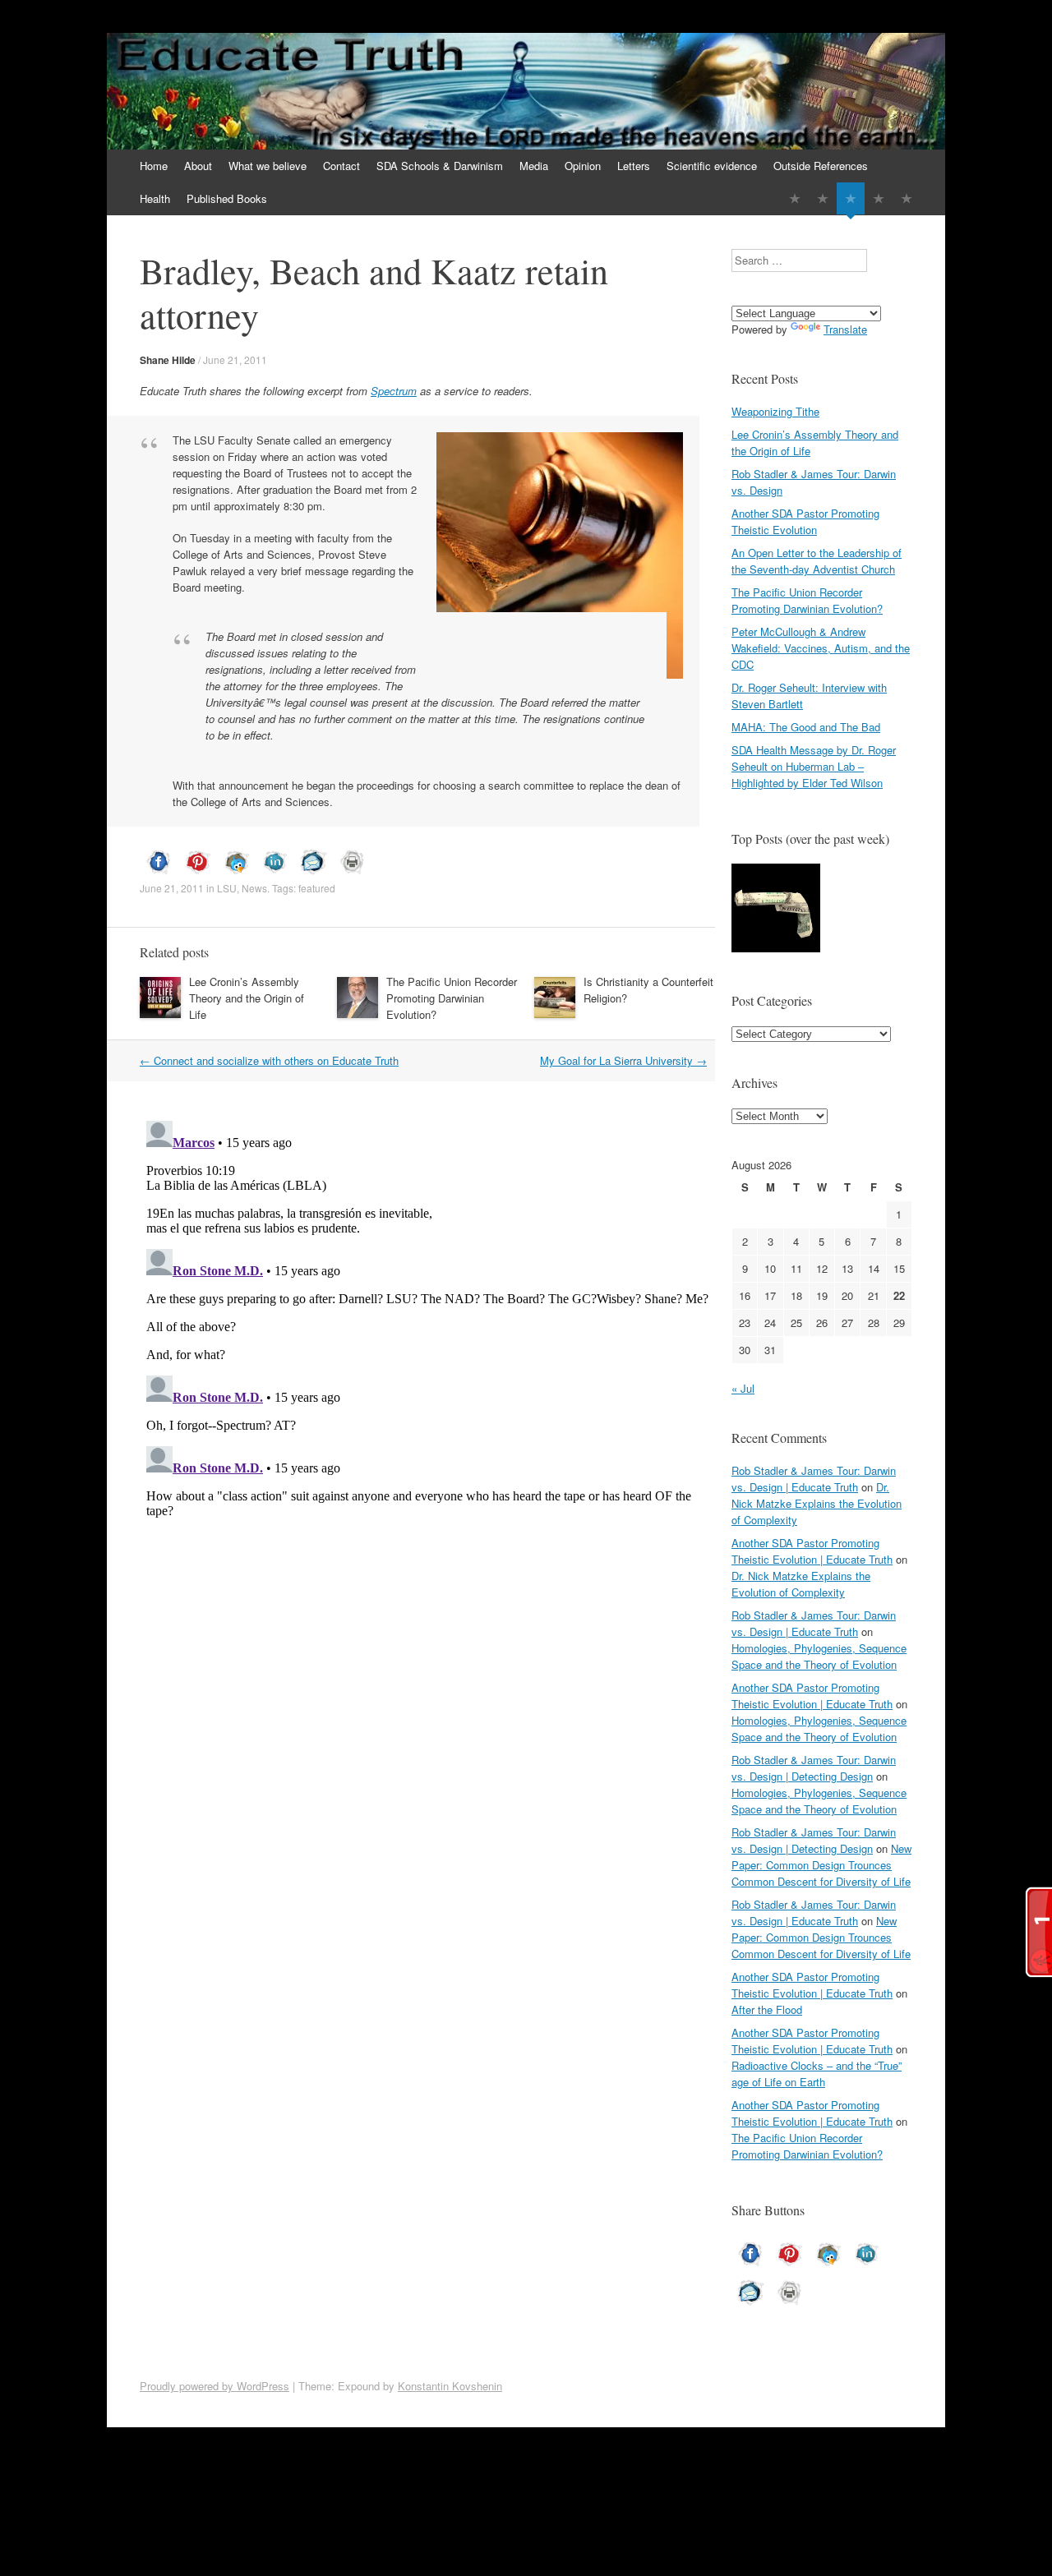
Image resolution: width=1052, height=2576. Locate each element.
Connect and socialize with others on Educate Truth (269, 1060)
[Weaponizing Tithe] (776, 910)
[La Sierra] (879, 198)
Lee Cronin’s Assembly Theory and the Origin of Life (247, 998)
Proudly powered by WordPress (215, 2386)
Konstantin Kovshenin (450, 2386)
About (198, 166)
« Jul (743, 1388)
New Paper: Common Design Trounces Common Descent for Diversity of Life (821, 1865)
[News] (851, 198)
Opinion (583, 166)
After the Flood (767, 2009)
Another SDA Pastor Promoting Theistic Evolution (805, 521)
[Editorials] (795, 198)
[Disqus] (427, 1320)
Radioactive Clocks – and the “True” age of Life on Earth (817, 2074)
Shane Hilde (168, 360)
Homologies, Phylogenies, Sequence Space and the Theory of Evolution (819, 1656)
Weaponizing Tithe (775, 411)
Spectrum (394, 391)
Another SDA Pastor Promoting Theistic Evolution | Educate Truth (812, 1551)
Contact (341, 166)
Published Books (227, 198)
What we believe (268, 166)
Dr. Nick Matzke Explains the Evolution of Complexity (817, 1503)
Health (155, 198)
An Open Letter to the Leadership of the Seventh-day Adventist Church (817, 561)
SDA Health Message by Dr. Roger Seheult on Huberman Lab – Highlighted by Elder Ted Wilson (814, 766)
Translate (845, 329)
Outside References (821, 166)
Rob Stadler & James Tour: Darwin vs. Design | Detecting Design (814, 1768)
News (254, 888)
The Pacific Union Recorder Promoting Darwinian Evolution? (452, 998)
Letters (634, 166)
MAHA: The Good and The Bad (806, 727)
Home (154, 166)
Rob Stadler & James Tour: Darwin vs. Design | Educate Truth (814, 1479)
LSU (227, 888)
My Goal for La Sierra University (623, 1060)
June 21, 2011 (235, 359)
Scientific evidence (712, 166)
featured (317, 888)
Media (534, 166)
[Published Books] (907, 198)
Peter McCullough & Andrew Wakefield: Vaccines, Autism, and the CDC (821, 648)
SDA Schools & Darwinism (440, 166)
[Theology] (823, 198)
